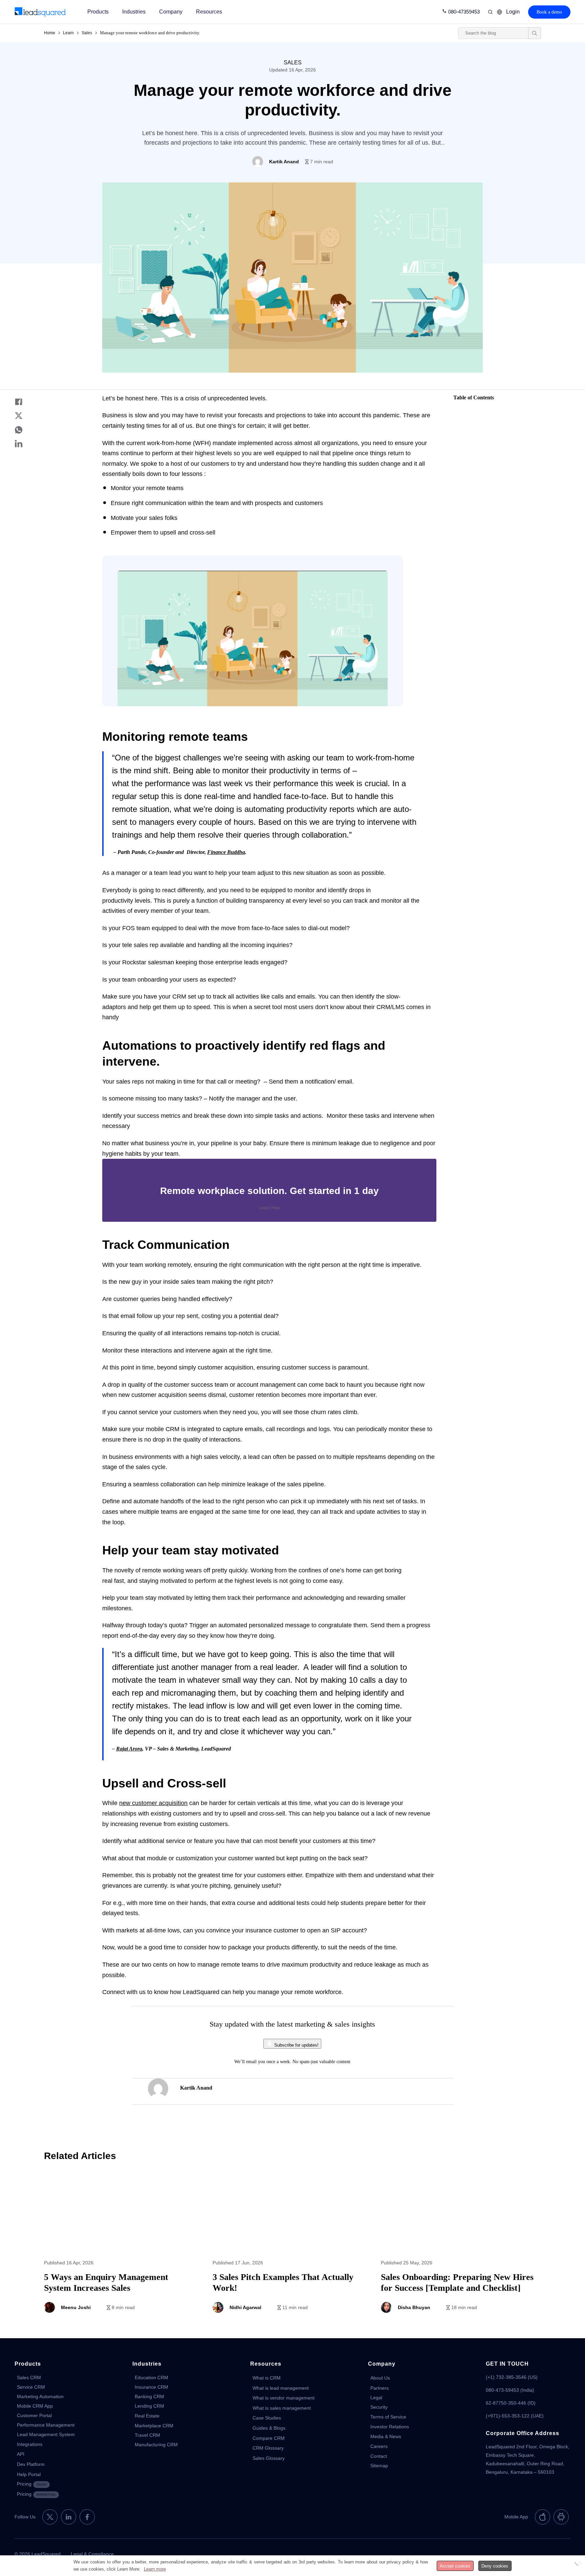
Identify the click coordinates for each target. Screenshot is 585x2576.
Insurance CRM (151, 2387)
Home (50, 33)
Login (513, 12)
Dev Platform (31, 2464)
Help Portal (29, 2474)
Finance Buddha (226, 852)
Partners (380, 2388)
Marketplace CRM (154, 2426)
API (21, 2454)
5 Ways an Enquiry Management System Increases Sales (124, 2247)
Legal (376, 2397)
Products (98, 12)
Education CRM (151, 2378)
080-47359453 (464, 12)
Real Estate (147, 2416)
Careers (379, 2446)
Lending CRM (149, 2406)
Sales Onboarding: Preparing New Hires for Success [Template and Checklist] (461, 2247)
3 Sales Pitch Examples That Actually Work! (293, 2247)
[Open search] (535, 33)
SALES (293, 62)
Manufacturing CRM (156, 2445)
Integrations (30, 2444)
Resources (209, 12)
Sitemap (379, 2466)
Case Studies (267, 2418)
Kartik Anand (196, 2088)
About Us (380, 2378)
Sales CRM (29, 2378)
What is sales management (282, 2408)
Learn (68, 33)
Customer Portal (34, 2415)
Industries (134, 12)
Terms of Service (388, 2417)
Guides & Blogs (269, 2428)
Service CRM (31, 2387)
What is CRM (267, 2378)
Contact (379, 2456)
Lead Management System (46, 2434)
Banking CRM (149, 2396)
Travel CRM (147, 2435)
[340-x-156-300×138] (40, 12)
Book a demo (549, 12)
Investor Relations (390, 2427)
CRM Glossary (268, 2448)
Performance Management (46, 2425)
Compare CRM (269, 2438)
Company (171, 12)
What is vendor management (284, 2398)
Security (379, 2407)
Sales (87, 33)
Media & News (386, 2436)
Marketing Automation (40, 2396)
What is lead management (281, 2388)
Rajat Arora (129, 1749)
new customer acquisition (153, 1803)
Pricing (32, 2484)
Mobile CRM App (35, 2406)
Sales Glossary (269, 2458)
